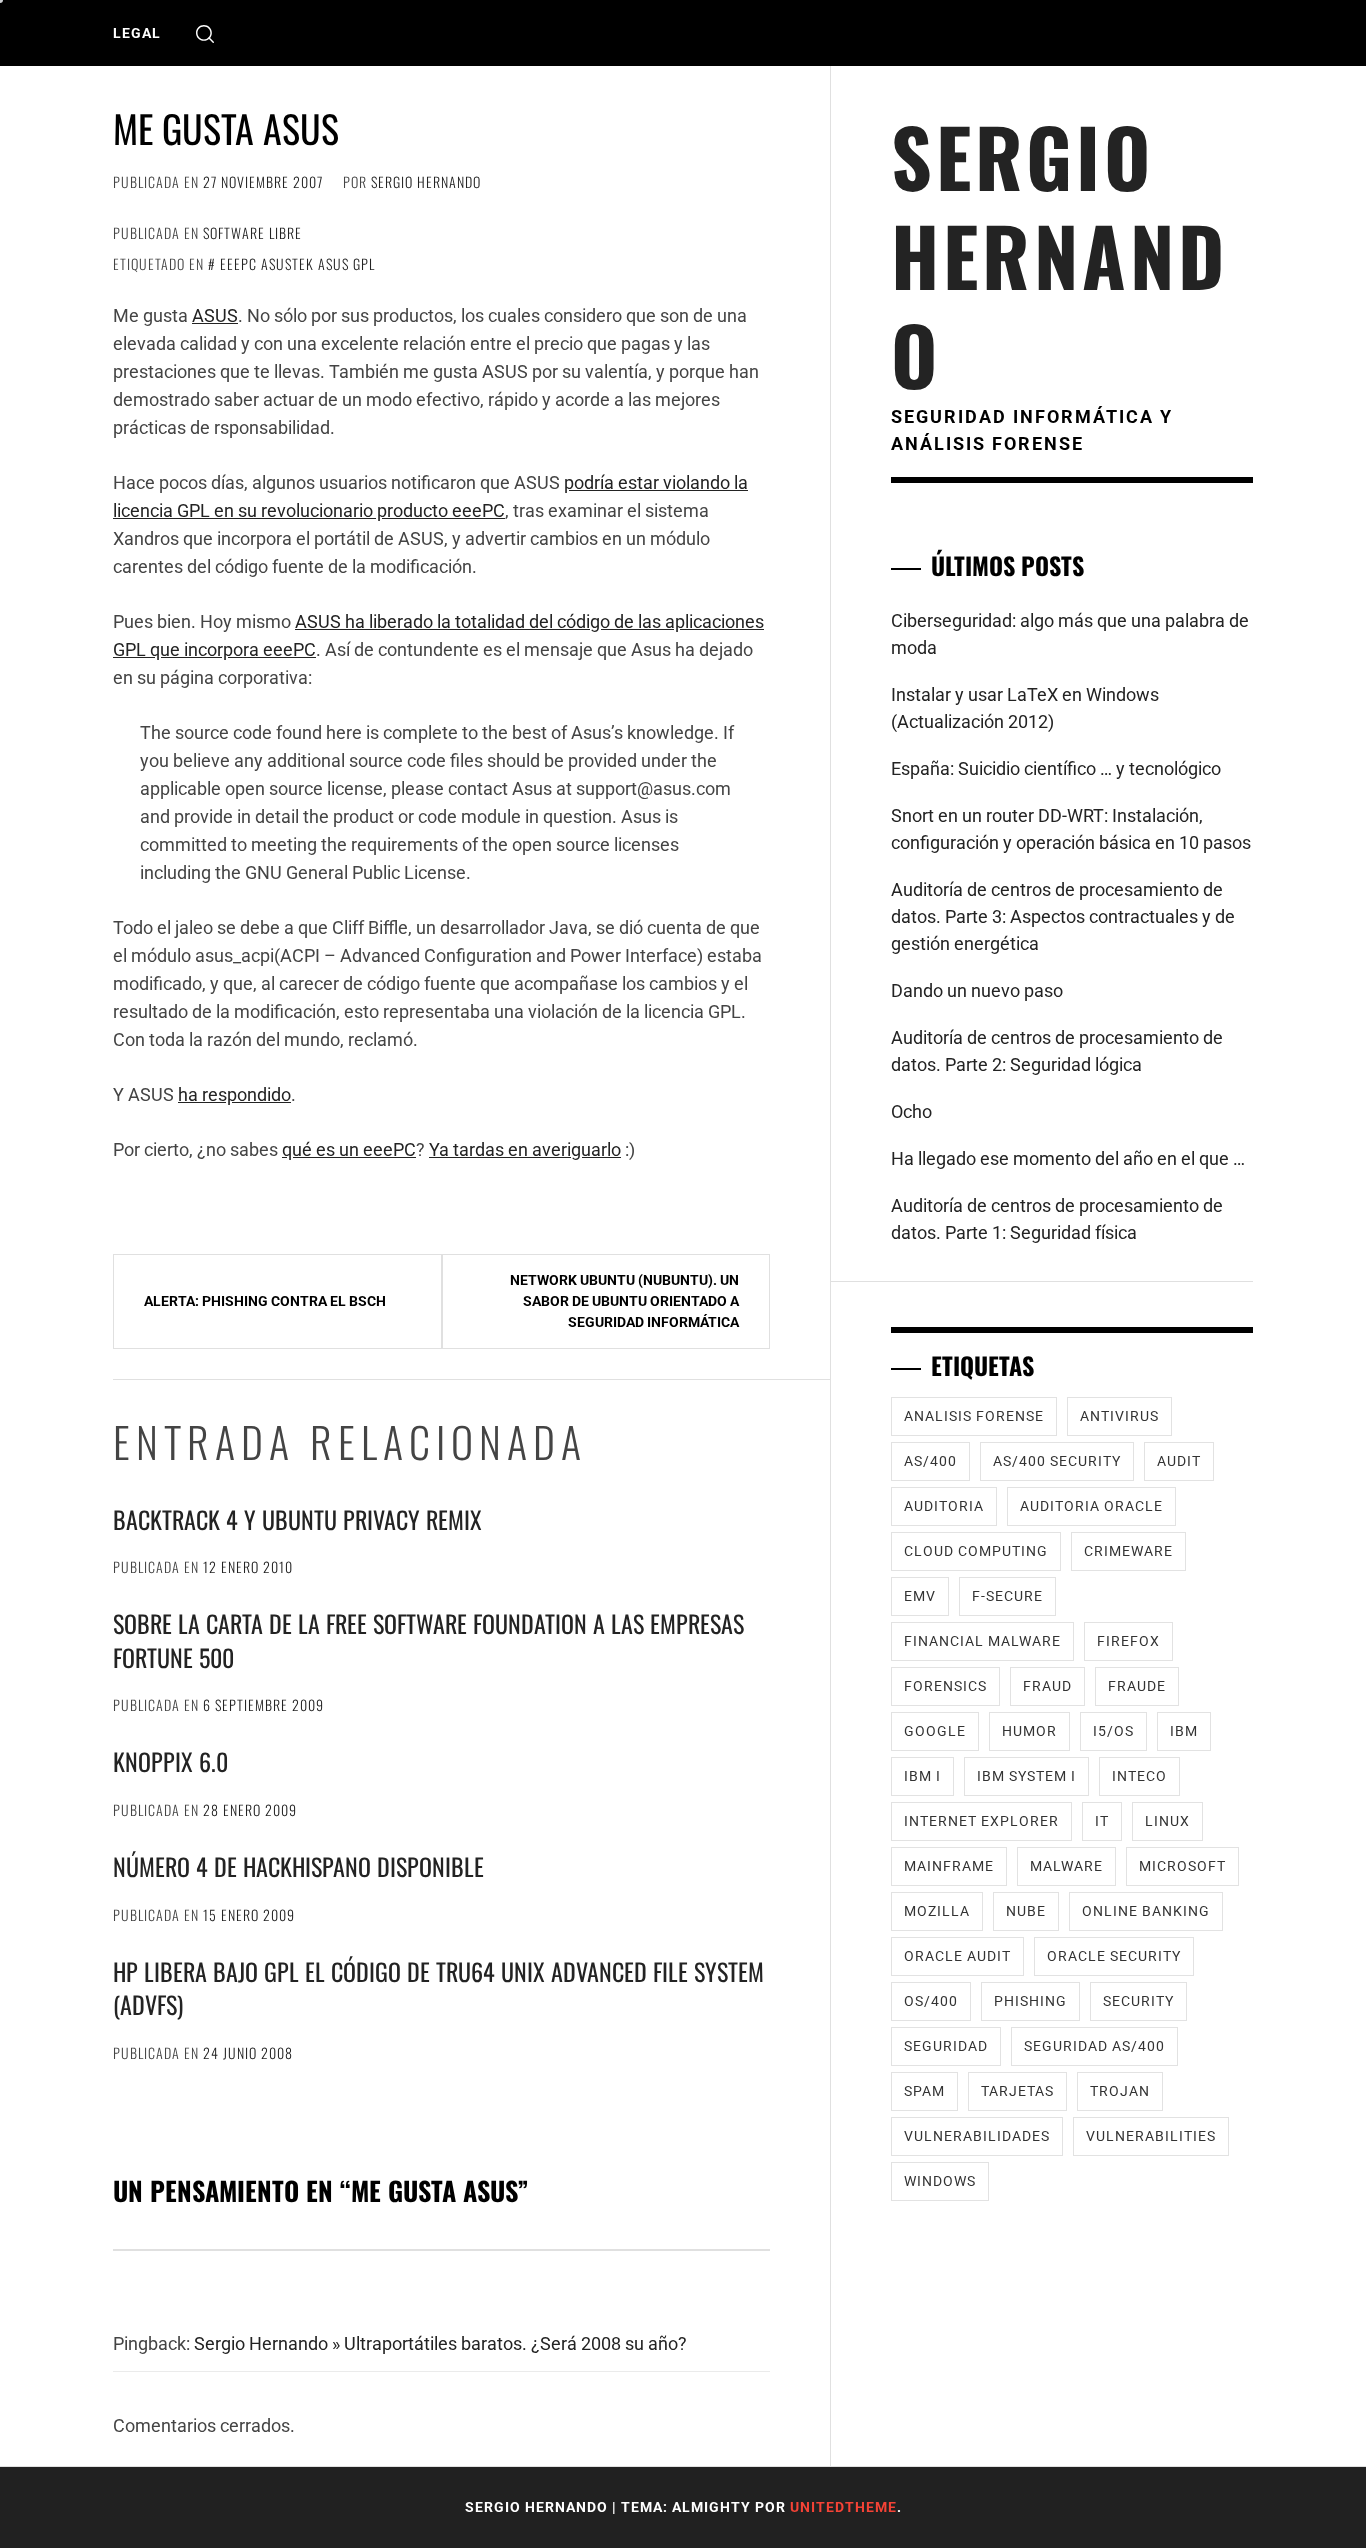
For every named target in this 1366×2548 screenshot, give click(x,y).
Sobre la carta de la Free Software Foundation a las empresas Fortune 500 (428, 1640)
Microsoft (1182, 1866)
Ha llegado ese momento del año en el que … (1068, 1158)
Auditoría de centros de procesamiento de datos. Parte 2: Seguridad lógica (1057, 1051)
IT (1102, 1821)
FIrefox (1128, 1641)
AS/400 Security (1057, 1461)
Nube (1026, 1911)
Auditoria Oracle (1091, 1506)
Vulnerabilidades (977, 2136)
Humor (1029, 1731)
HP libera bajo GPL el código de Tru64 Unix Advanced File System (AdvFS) (438, 1988)
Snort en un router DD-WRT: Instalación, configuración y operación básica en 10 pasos (1071, 829)
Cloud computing (976, 1551)
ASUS (215, 315)
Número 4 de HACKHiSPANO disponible (298, 1866)
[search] (205, 33)
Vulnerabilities (1151, 2136)
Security (1138, 2001)
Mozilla (937, 1911)
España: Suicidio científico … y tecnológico (1056, 768)
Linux (1167, 1821)
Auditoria (944, 1506)
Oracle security (1114, 1956)
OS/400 (931, 2001)
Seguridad (946, 2046)
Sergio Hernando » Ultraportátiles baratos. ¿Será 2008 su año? (440, 2343)
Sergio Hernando (426, 181)
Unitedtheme (843, 2507)
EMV (920, 1596)
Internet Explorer (981, 1821)
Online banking (1146, 1911)
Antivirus (1119, 1416)
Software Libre (252, 232)
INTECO (1139, 1776)
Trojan (1120, 2091)
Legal (137, 33)
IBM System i (1026, 1776)
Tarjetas (1017, 2091)
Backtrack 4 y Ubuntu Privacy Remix (297, 1519)
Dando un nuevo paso (977, 990)
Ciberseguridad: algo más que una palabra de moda (1070, 634)
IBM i (922, 1776)
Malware (1066, 1866)
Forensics (945, 1686)
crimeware (1128, 1551)
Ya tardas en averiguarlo (525, 1149)
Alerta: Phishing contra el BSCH (265, 1301)
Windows (940, 2181)
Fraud (1047, 1686)
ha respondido (234, 1094)
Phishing (1030, 2001)
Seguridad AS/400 (1094, 2046)
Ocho (911, 1111)
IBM (1184, 1731)
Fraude (1137, 1686)
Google (935, 1731)
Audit (1179, 1461)
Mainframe (949, 1866)
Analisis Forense (974, 1416)
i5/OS (1113, 1731)
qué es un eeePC (349, 1149)
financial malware (982, 1641)
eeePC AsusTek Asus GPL (297, 263)
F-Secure (1007, 1596)
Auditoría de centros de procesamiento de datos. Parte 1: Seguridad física (1057, 1219)
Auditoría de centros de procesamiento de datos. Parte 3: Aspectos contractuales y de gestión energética (1063, 916)
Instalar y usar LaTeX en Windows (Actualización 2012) (1025, 708)
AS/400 (930, 1461)
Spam (924, 2091)
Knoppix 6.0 (170, 1761)
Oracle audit (957, 1956)
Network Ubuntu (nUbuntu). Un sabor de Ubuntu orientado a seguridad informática (624, 1301)
